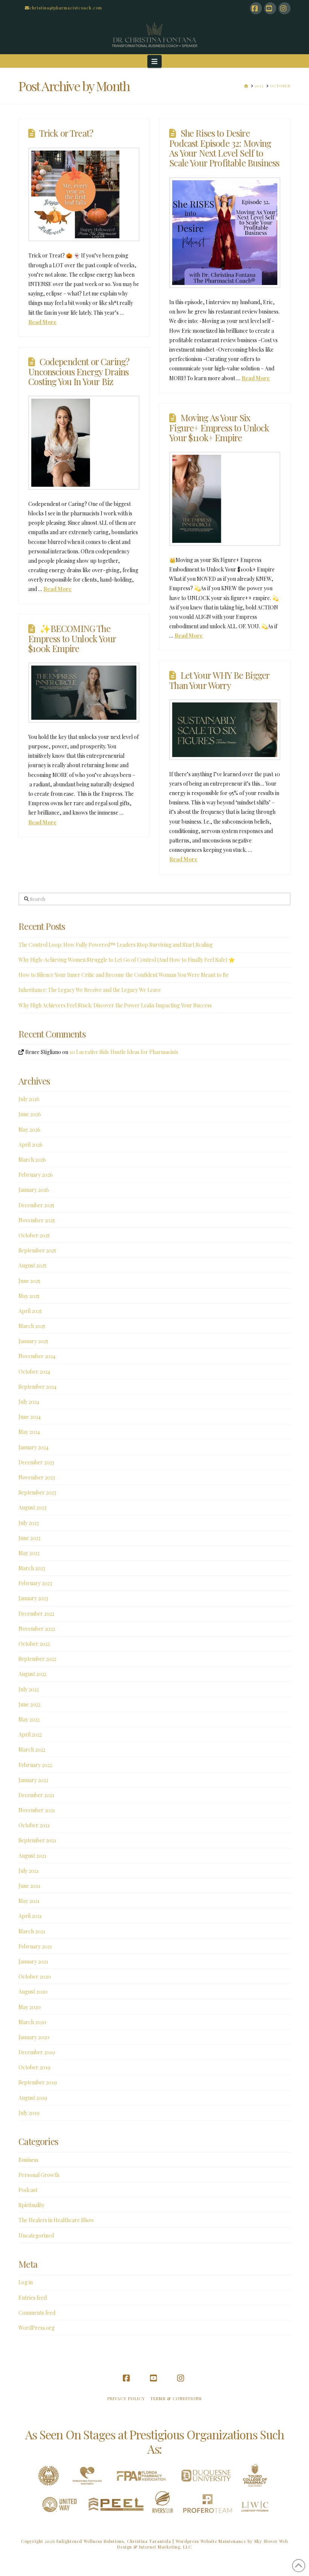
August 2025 (32, 1265)
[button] (155, 61)
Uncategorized (36, 2236)
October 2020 (35, 1977)
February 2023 (35, 1583)
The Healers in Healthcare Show (56, 2220)
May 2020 (30, 2007)
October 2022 (34, 1644)
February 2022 (35, 1765)
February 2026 (36, 1175)
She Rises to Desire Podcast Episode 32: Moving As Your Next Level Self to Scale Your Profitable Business (224, 148)
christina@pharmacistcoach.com (66, 8)
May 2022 (29, 1719)
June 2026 (30, 1114)
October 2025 (34, 1235)
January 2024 (34, 1447)
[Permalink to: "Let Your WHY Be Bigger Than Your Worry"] (225, 730)
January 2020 (34, 2037)
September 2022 (37, 1659)
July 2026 (29, 1099)
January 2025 (33, 1341)
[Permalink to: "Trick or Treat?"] (84, 194)
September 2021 (37, 1840)
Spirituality (31, 2205)
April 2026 (31, 1145)
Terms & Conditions (176, 2399)
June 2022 (29, 1704)
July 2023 (29, 1523)
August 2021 (32, 1856)
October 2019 (34, 2067)
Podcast (28, 2190)
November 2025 (37, 1220)
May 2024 (29, 1432)
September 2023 (37, 1492)
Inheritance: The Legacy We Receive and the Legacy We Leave (90, 990)
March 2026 (32, 1160)
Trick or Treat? (66, 133)
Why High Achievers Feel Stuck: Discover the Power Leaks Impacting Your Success (115, 1005)
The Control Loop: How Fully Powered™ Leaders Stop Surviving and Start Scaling (115, 945)
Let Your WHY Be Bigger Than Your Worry (219, 680)
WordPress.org (37, 2328)
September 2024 (37, 1387)
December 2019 (37, 2052)
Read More (42, 322)
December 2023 (36, 1462)
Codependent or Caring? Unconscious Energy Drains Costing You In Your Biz (79, 371)
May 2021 (29, 1901)
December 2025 (36, 1205)
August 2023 (32, 1507)
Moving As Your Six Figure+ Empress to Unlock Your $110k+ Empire (219, 427)
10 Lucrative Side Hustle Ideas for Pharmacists (124, 1052)
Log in (26, 2282)
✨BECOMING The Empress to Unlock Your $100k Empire (72, 638)
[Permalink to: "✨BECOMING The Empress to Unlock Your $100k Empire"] (84, 693)
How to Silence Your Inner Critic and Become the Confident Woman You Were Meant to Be (124, 975)
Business (28, 2160)
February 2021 (35, 1946)
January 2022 (33, 1780)
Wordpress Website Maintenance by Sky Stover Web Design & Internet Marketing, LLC (203, 2544)
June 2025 (29, 1281)
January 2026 (34, 1190)
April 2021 (30, 1916)
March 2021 (32, 1931)
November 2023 (37, 1477)
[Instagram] (285, 8)
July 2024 (29, 1402)
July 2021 (29, 1871)
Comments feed (37, 2313)
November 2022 (37, 1629)
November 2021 (37, 1810)
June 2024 (30, 1417)
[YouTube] (270, 8)
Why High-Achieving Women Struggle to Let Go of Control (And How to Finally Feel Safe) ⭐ (127, 960)
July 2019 (29, 2113)
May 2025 (29, 1296)
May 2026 (29, 1130)
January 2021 (33, 1961)
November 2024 (37, 1356)
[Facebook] (256, 8)
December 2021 (36, 1795)
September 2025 (37, 1250)
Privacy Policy (126, 2399)
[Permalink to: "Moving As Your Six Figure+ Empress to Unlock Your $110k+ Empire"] (225, 499)
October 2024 (34, 1372)
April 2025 (30, 1311)
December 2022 (36, 1614)
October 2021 (34, 1825)
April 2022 (30, 1734)
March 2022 (32, 1750)
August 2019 (33, 2098)
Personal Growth (39, 2175)
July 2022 (29, 1689)
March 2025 (32, 1326)
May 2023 (29, 1553)
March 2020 (32, 2022)
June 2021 (29, 1886)
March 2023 (32, 1568)
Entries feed (33, 2298)
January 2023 (33, 1598)
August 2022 (32, 1674)
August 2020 (33, 1992)
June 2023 (29, 1538)
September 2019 (38, 2082)
